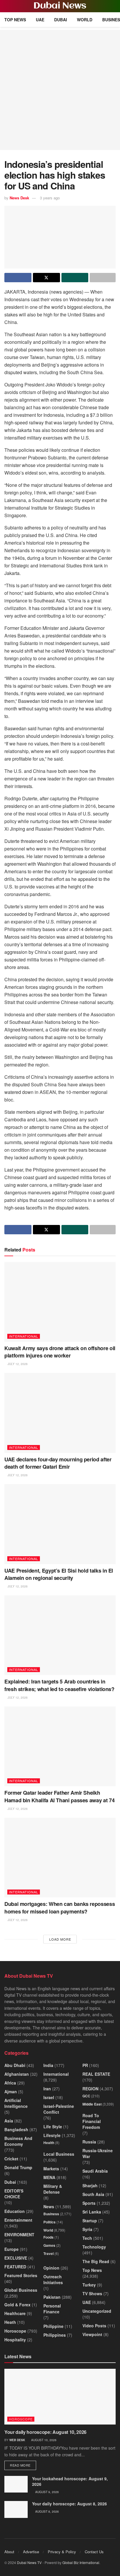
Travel (48, 2253)
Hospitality (15, 2340)
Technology (94, 2247)
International (24, 1336)
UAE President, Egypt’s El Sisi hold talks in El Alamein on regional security (59, 1574)
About (9, 2552)
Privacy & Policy (62, 2552)
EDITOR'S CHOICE (14, 2194)
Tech (87, 2238)
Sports (89, 2203)
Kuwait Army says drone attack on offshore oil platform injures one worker (60, 1352)
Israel (49, 2097)
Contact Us (94, 2552)
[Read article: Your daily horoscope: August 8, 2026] (16, 2509)
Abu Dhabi (15, 2065)
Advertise (31, 2552)
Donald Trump (18, 2167)
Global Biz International (81, 2562)
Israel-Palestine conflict (59, 2109)
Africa (10, 2083)
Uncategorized (97, 2311)
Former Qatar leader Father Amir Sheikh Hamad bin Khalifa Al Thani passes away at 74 (59, 1796)
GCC (86, 2096)
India (48, 2065)
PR (85, 2065)
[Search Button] (113, 6)
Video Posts (94, 2326)
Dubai (61, 20)
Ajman (11, 2092)
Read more (23, 2465)
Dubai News (60, 6)
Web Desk (17, 2440)
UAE (40, 20)
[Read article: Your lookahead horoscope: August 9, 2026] (16, 2484)
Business (51, 2214)
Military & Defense (53, 2189)
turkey (89, 2285)
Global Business (21, 2290)
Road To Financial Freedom (92, 2121)
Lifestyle (52, 2135)
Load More (60, 1939)
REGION (90, 2089)
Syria (87, 2229)
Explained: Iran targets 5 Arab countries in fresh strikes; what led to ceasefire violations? (59, 1685)
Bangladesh (16, 2129)
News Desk (19, 198)
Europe (12, 2249)
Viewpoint (92, 2334)
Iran (47, 2089)
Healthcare (15, 2313)
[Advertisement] (60, 90)
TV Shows (92, 2293)
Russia (89, 2142)
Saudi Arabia (95, 2171)
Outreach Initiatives (53, 2279)
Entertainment (18, 2220)
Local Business (59, 2154)
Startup (90, 2221)
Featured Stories (21, 2275)
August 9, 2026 (47, 2492)
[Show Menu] (7, 6)
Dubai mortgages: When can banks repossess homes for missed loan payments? (60, 1907)
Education (15, 2211)
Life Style (53, 2127)
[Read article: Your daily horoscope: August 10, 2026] (60, 2397)
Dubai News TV (29, 2562)
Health (49, 2143)
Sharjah (90, 2185)
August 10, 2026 (43, 2440)
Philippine (53, 2326)
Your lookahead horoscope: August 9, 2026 (70, 2481)
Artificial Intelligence (16, 2103)
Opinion (51, 2268)
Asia (9, 2121)
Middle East (92, 2104)
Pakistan (52, 2297)
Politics (50, 2222)
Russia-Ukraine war (98, 2153)
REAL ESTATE (96, 2074)
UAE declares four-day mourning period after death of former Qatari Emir (58, 1463)
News (49, 2206)
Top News (15, 20)
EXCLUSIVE (16, 2258)
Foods (48, 2237)
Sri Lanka (92, 2212)
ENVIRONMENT (19, 2235)
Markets (51, 2169)
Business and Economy (18, 2141)
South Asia (93, 2194)
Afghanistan (17, 2074)
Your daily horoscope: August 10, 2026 (45, 2432)
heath (10, 2322)
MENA (49, 2177)
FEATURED (15, 2267)
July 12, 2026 (17, 1364)
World (85, 20)
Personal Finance (52, 2309)
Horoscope (15, 2331)
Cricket (11, 2159)
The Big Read (96, 2261)
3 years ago (50, 198)
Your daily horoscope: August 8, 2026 (69, 2504)
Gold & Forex (17, 2305)
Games (49, 2245)
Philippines (55, 2335)
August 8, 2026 (47, 2511)
